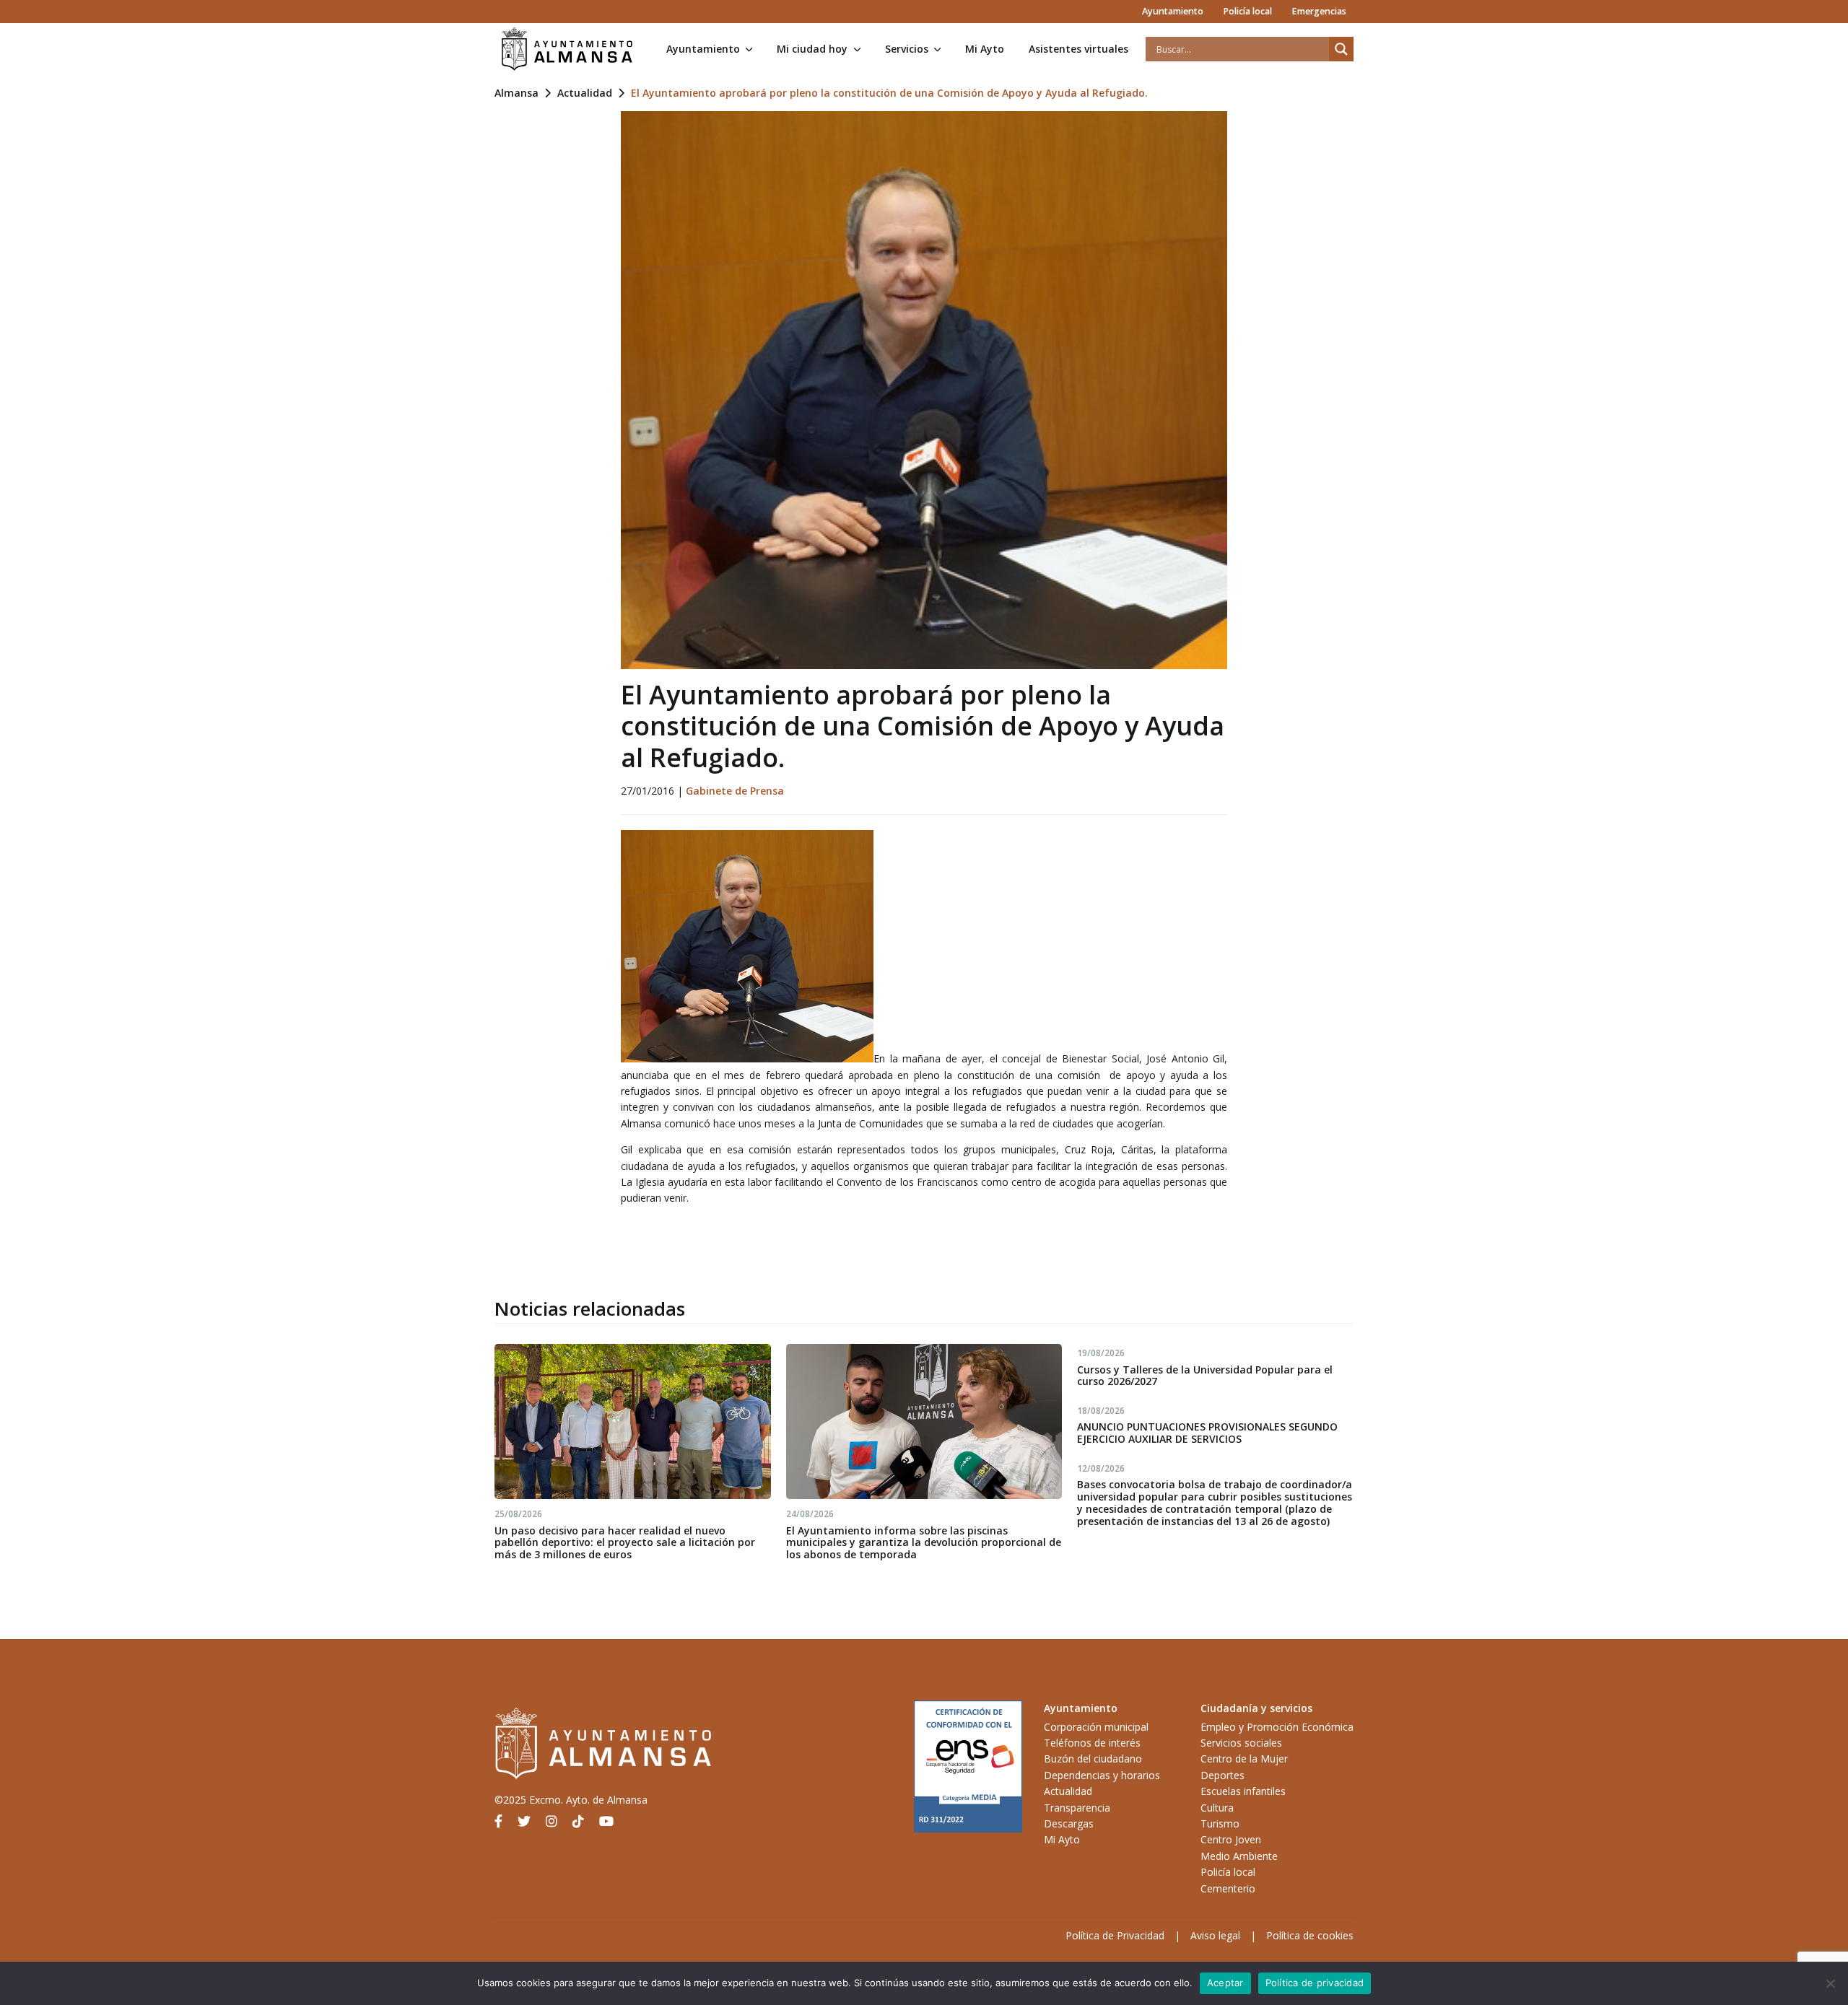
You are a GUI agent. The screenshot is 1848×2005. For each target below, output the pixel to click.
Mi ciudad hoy (812, 49)
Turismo (1220, 1823)
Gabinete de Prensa (735, 791)
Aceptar (1225, 1983)
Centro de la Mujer (1244, 1759)
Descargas (1069, 1823)
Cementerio (1228, 1888)
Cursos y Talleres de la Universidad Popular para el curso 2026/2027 (1205, 1376)
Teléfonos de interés (1092, 1743)
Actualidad (585, 93)
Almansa (517, 93)
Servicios (907, 49)
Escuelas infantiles (1243, 1791)
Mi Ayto (985, 49)
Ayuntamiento (1173, 11)
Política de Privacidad (1115, 1935)
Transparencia (1077, 1808)
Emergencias (1319, 11)
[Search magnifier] (1341, 49)
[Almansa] (567, 49)
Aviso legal (1215, 1935)
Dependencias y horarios (1102, 1775)
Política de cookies (1310, 1935)
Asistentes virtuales (1078, 49)
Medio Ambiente (1239, 1856)
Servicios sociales (1241, 1743)
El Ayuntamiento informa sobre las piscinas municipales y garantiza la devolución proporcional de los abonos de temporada (924, 1543)
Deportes (1222, 1775)
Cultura (1217, 1808)
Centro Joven (1231, 1839)
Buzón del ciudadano (1093, 1759)
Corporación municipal (1096, 1727)
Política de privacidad (1315, 1983)
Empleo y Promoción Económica (1277, 1727)
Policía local (1247, 11)
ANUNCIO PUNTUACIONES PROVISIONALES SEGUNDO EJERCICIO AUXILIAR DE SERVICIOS (1207, 1433)
